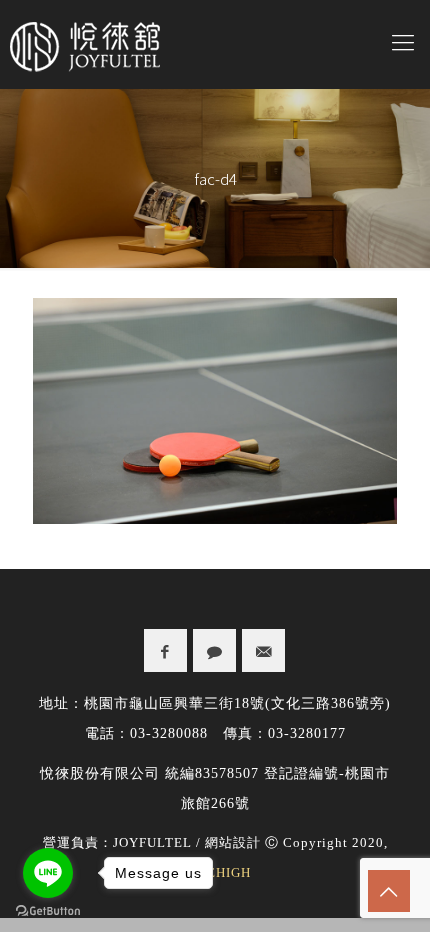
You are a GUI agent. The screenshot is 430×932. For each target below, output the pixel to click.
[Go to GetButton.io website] (48, 911)
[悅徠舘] (215, 44)
